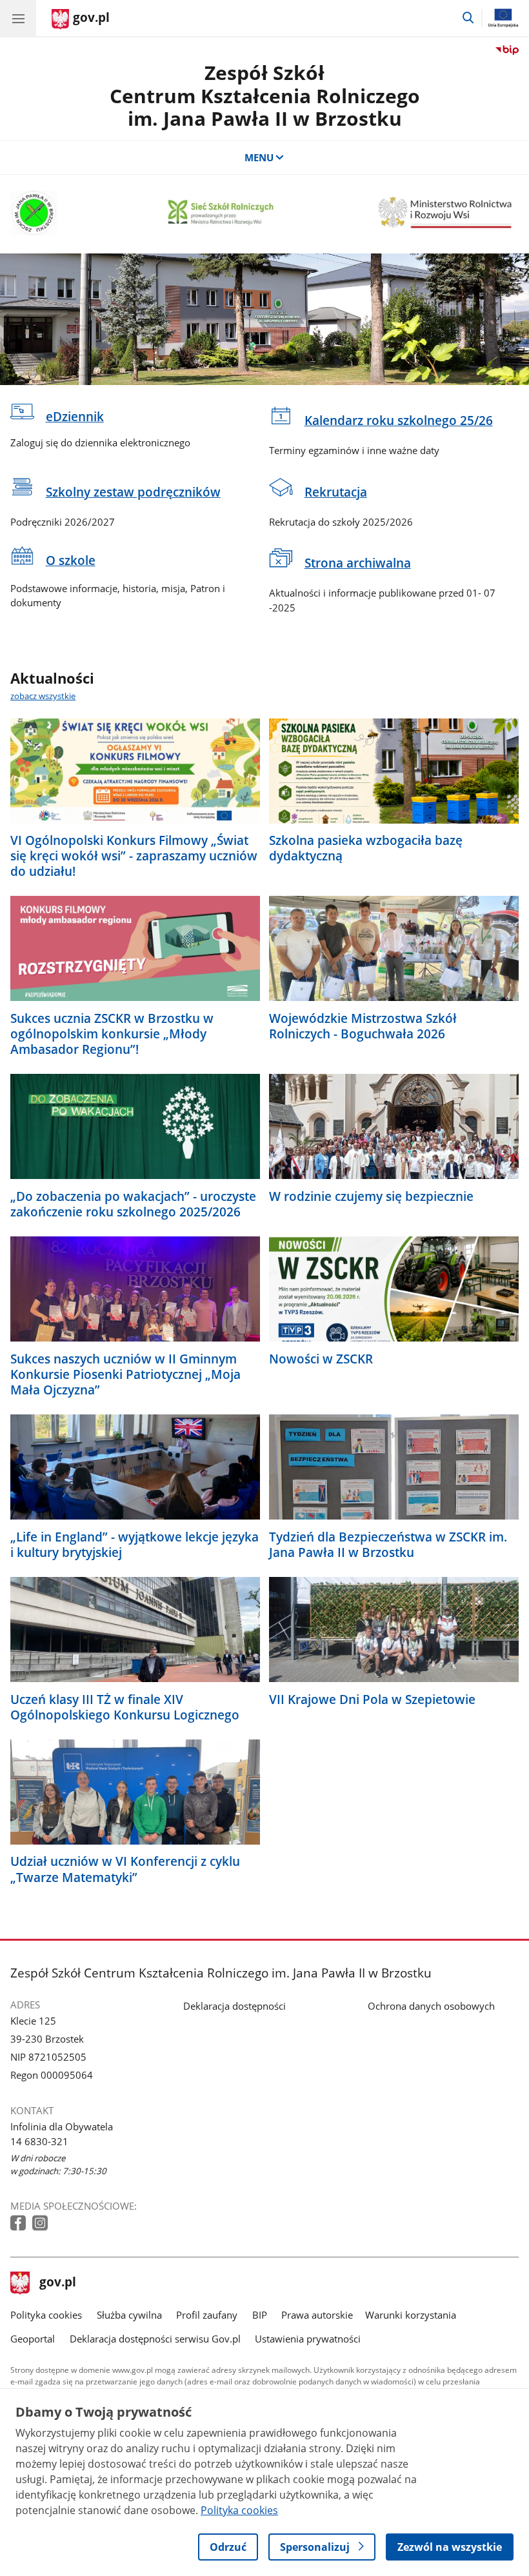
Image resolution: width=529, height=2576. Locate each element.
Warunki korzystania (411, 2315)
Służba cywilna (129, 2315)
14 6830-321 (39, 2141)
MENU (259, 157)
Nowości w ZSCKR (321, 1359)
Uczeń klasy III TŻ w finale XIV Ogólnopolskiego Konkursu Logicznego (125, 1707)
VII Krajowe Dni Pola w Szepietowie (372, 1699)
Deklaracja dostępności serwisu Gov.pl (155, 2339)
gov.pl (57, 2283)
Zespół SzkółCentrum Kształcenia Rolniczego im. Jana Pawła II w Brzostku (265, 95)
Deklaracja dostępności (235, 2006)
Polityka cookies (46, 2315)
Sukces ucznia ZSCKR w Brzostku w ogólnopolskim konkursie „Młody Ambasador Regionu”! (112, 1034)
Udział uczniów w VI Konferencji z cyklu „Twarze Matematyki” (125, 1869)
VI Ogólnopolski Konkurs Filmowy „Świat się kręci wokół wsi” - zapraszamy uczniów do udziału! (134, 856)
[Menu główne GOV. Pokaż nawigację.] (18, 18)
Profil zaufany (207, 2315)
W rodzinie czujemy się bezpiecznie (371, 1196)
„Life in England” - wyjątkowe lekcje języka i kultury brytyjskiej (135, 1545)
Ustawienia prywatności (308, 2339)
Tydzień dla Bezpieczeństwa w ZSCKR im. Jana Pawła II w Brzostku (388, 1545)
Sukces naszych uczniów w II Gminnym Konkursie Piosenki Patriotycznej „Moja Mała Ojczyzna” (125, 1374)
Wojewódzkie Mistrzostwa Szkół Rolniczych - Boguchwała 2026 (363, 1026)
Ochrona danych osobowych (431, 2006)
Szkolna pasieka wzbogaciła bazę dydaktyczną (366, 848)
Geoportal (33, 2339)
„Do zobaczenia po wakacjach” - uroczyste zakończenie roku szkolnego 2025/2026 (133, 1204)
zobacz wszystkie (43, 696)
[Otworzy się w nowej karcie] (19, 2224)
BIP (260, 2315)
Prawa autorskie (317, 2315)
